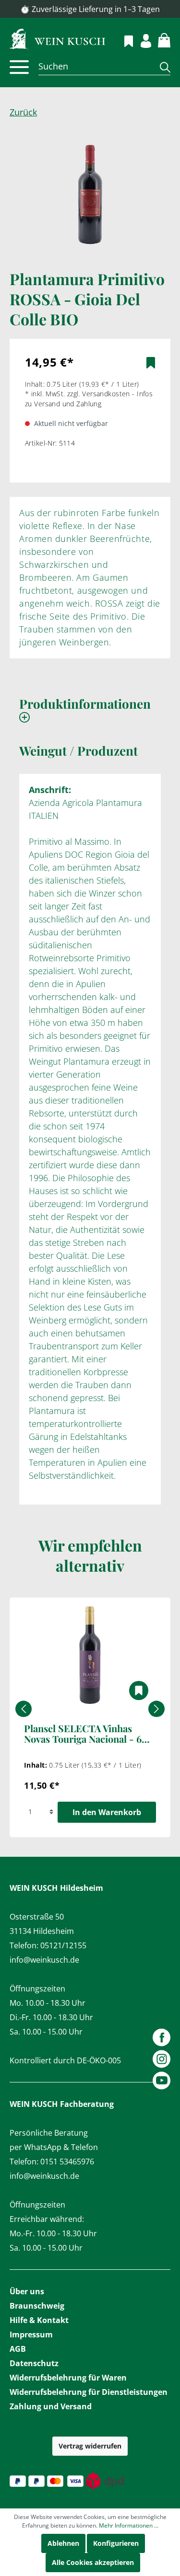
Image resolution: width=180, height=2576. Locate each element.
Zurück (23, 112)
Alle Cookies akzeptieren (93, 2562)
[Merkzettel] (123, 40)
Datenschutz (34, 2363)
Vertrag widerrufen (90, 2446)
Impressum (31, 2334)
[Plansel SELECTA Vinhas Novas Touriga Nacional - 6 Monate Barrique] (90, 1655)
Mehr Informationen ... (129, 2525)
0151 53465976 (67, 2162)
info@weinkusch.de (44, 1960)
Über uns (27, 2291)
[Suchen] (162, 67)
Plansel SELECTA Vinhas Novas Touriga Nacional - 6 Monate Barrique (83, 1734)
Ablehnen (63, 2543)
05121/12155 (63, 1945)
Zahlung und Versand (51, 2406)
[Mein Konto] (140, 40)
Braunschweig (37, 2306)
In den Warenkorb (107, 1812)
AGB (18, 2349)
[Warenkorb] (159, 39)
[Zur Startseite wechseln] (90, 38)
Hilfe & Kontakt (39, 2320)
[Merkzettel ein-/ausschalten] (151, 363)
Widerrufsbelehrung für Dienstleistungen (89, 2392)
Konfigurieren (116, 2543)
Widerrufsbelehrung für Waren (68, 2378)
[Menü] (19, 67)
